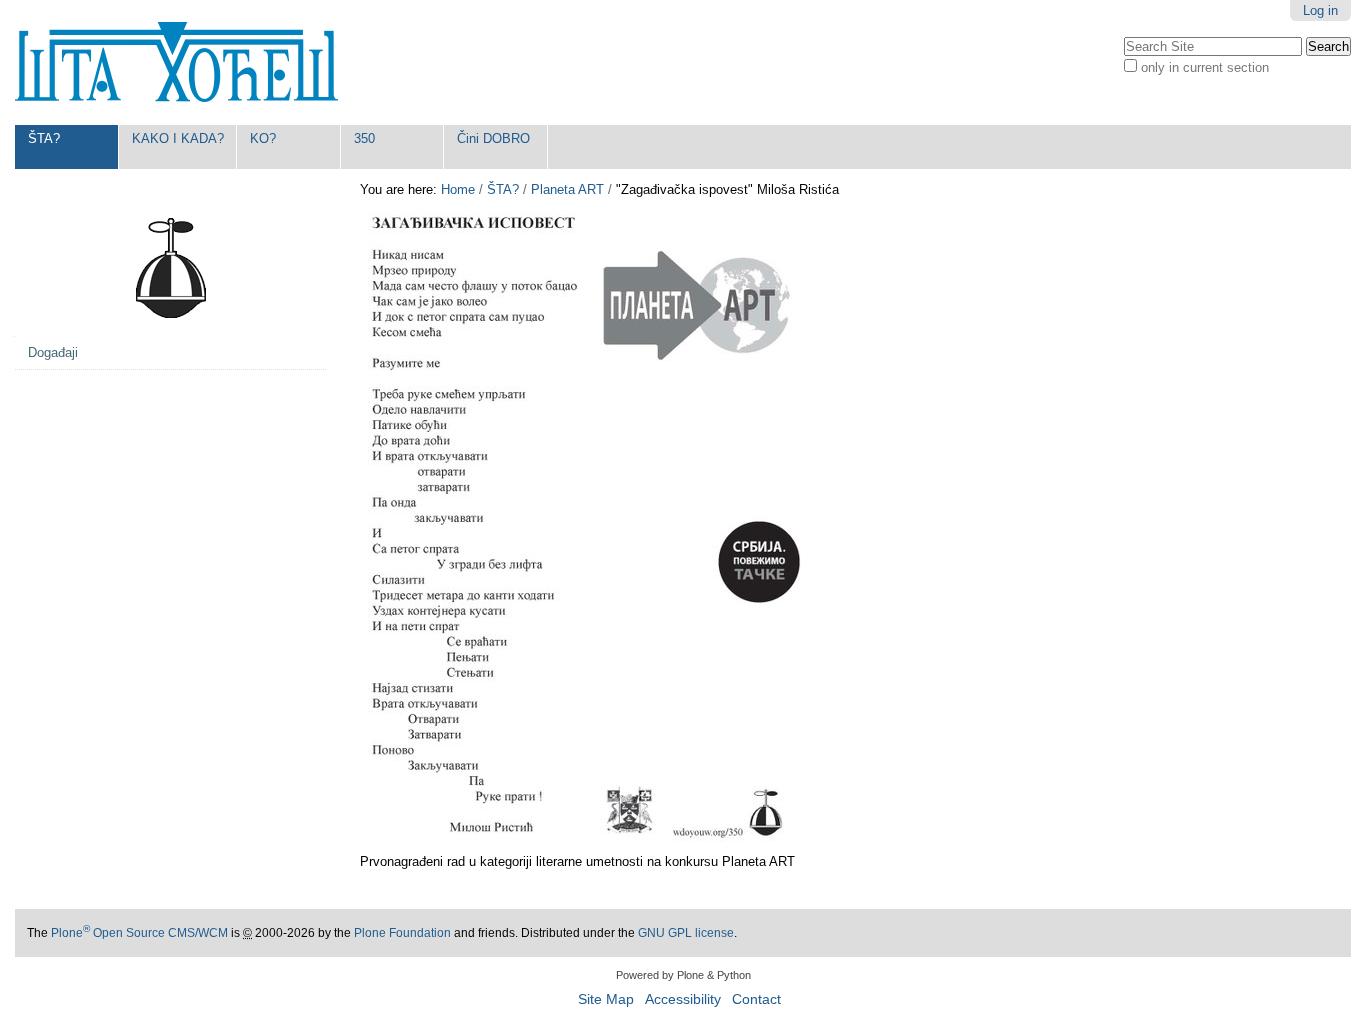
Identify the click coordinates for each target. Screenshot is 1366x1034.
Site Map (606, 999)
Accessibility (683, 999)
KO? (263, 138)
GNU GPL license (686, 933)
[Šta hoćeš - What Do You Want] (176, 62)
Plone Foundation (402, 933)
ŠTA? (44, 138)
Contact (756, 999)
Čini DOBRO (493, 138)
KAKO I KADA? (178, 138)
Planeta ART (567, 189)
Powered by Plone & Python (683, 975)
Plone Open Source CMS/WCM (139, 933)
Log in (1320, 10)
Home (458, 189)
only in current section (1205, 67)
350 (364, 138)
